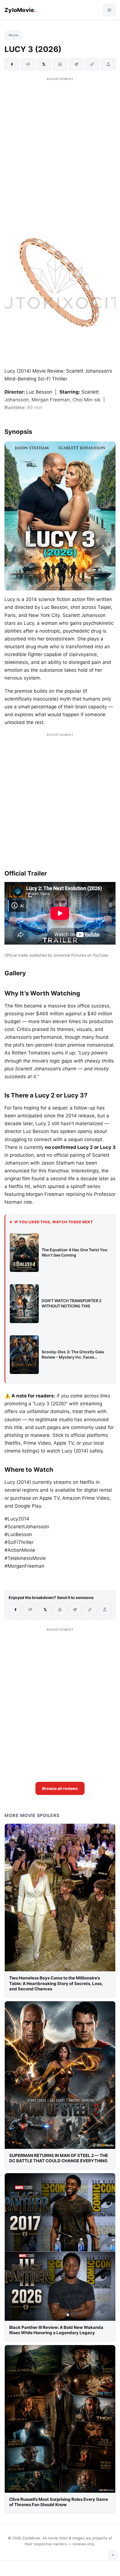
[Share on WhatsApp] (60, 64)
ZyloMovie (20, 10)
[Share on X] (44, 64)
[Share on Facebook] (12, 64)
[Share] (108, 64)
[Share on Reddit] (28, 64)
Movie (14, 35)
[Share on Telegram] (76, 64)
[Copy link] (92, 64)
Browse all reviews (60, 1788)
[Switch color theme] (109, 10)
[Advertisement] (60, 142)
